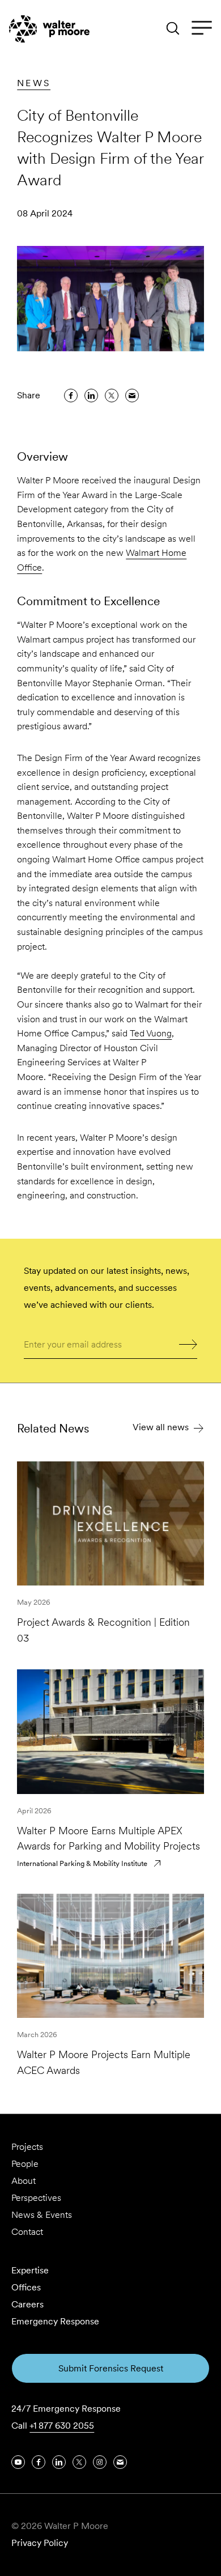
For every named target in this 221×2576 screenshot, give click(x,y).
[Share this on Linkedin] (91, 396)
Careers (27, 2304)
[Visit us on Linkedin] (59, 2462)
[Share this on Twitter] (112, 396)
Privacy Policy (40, 2543)
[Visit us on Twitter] (79, 2462)
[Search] (173, 28)
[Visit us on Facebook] (39, 2462)
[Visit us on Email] (120, 2462)
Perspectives (36, 2198)
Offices (26, 2287)
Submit (188, 1343)
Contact (27, 2232)
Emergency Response (55, 2321)
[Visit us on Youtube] (18, 2462)
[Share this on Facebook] (71, 396)
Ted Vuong (151, 1033)
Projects (27, 2147)
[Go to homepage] (49, 29)
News (34, 83)
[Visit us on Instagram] (100, 2462)
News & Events (42, 2215)
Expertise (30, 2270)
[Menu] (202, 28)
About (24, 2181)
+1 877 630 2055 (62, 2426)
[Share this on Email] (132, 396)
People (25, 2164)
